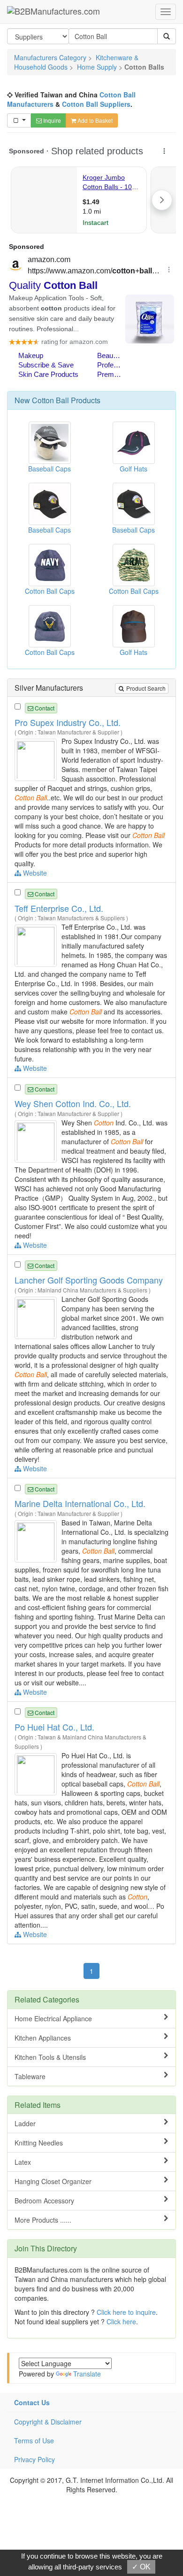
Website (34, 873)
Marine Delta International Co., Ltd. (80, 1503)
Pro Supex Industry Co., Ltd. (68, 722)
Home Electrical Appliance (53, 2018)
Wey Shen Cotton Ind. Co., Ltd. (73, 1103)
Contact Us (32, 2402)
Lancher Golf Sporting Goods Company (89, 1280)
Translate (87, 2374)
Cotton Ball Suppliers (96, 104)
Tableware (30, 2076)
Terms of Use (34, 2440)
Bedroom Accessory (44, 2201)
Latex (23, 2162)
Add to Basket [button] (94, 120)
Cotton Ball (50, 400)
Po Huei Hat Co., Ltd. (54, 1727)
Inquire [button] (51, 120)
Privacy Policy (34, 2459)
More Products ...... (43, 2220)
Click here (121, 2321)
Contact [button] (44, 708)
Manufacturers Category (50, 57)
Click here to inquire (126, 2312)
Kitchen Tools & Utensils (50, 2057)
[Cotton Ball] (37, 759)
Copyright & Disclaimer (48, 2422)
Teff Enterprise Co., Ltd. (59, 908)
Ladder (25, 2123)
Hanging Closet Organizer (53, 2181)
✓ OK (141, 2567)
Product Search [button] (145, 688)
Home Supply (97, 67)
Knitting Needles (39, 2143)
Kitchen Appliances (43, 2038)
